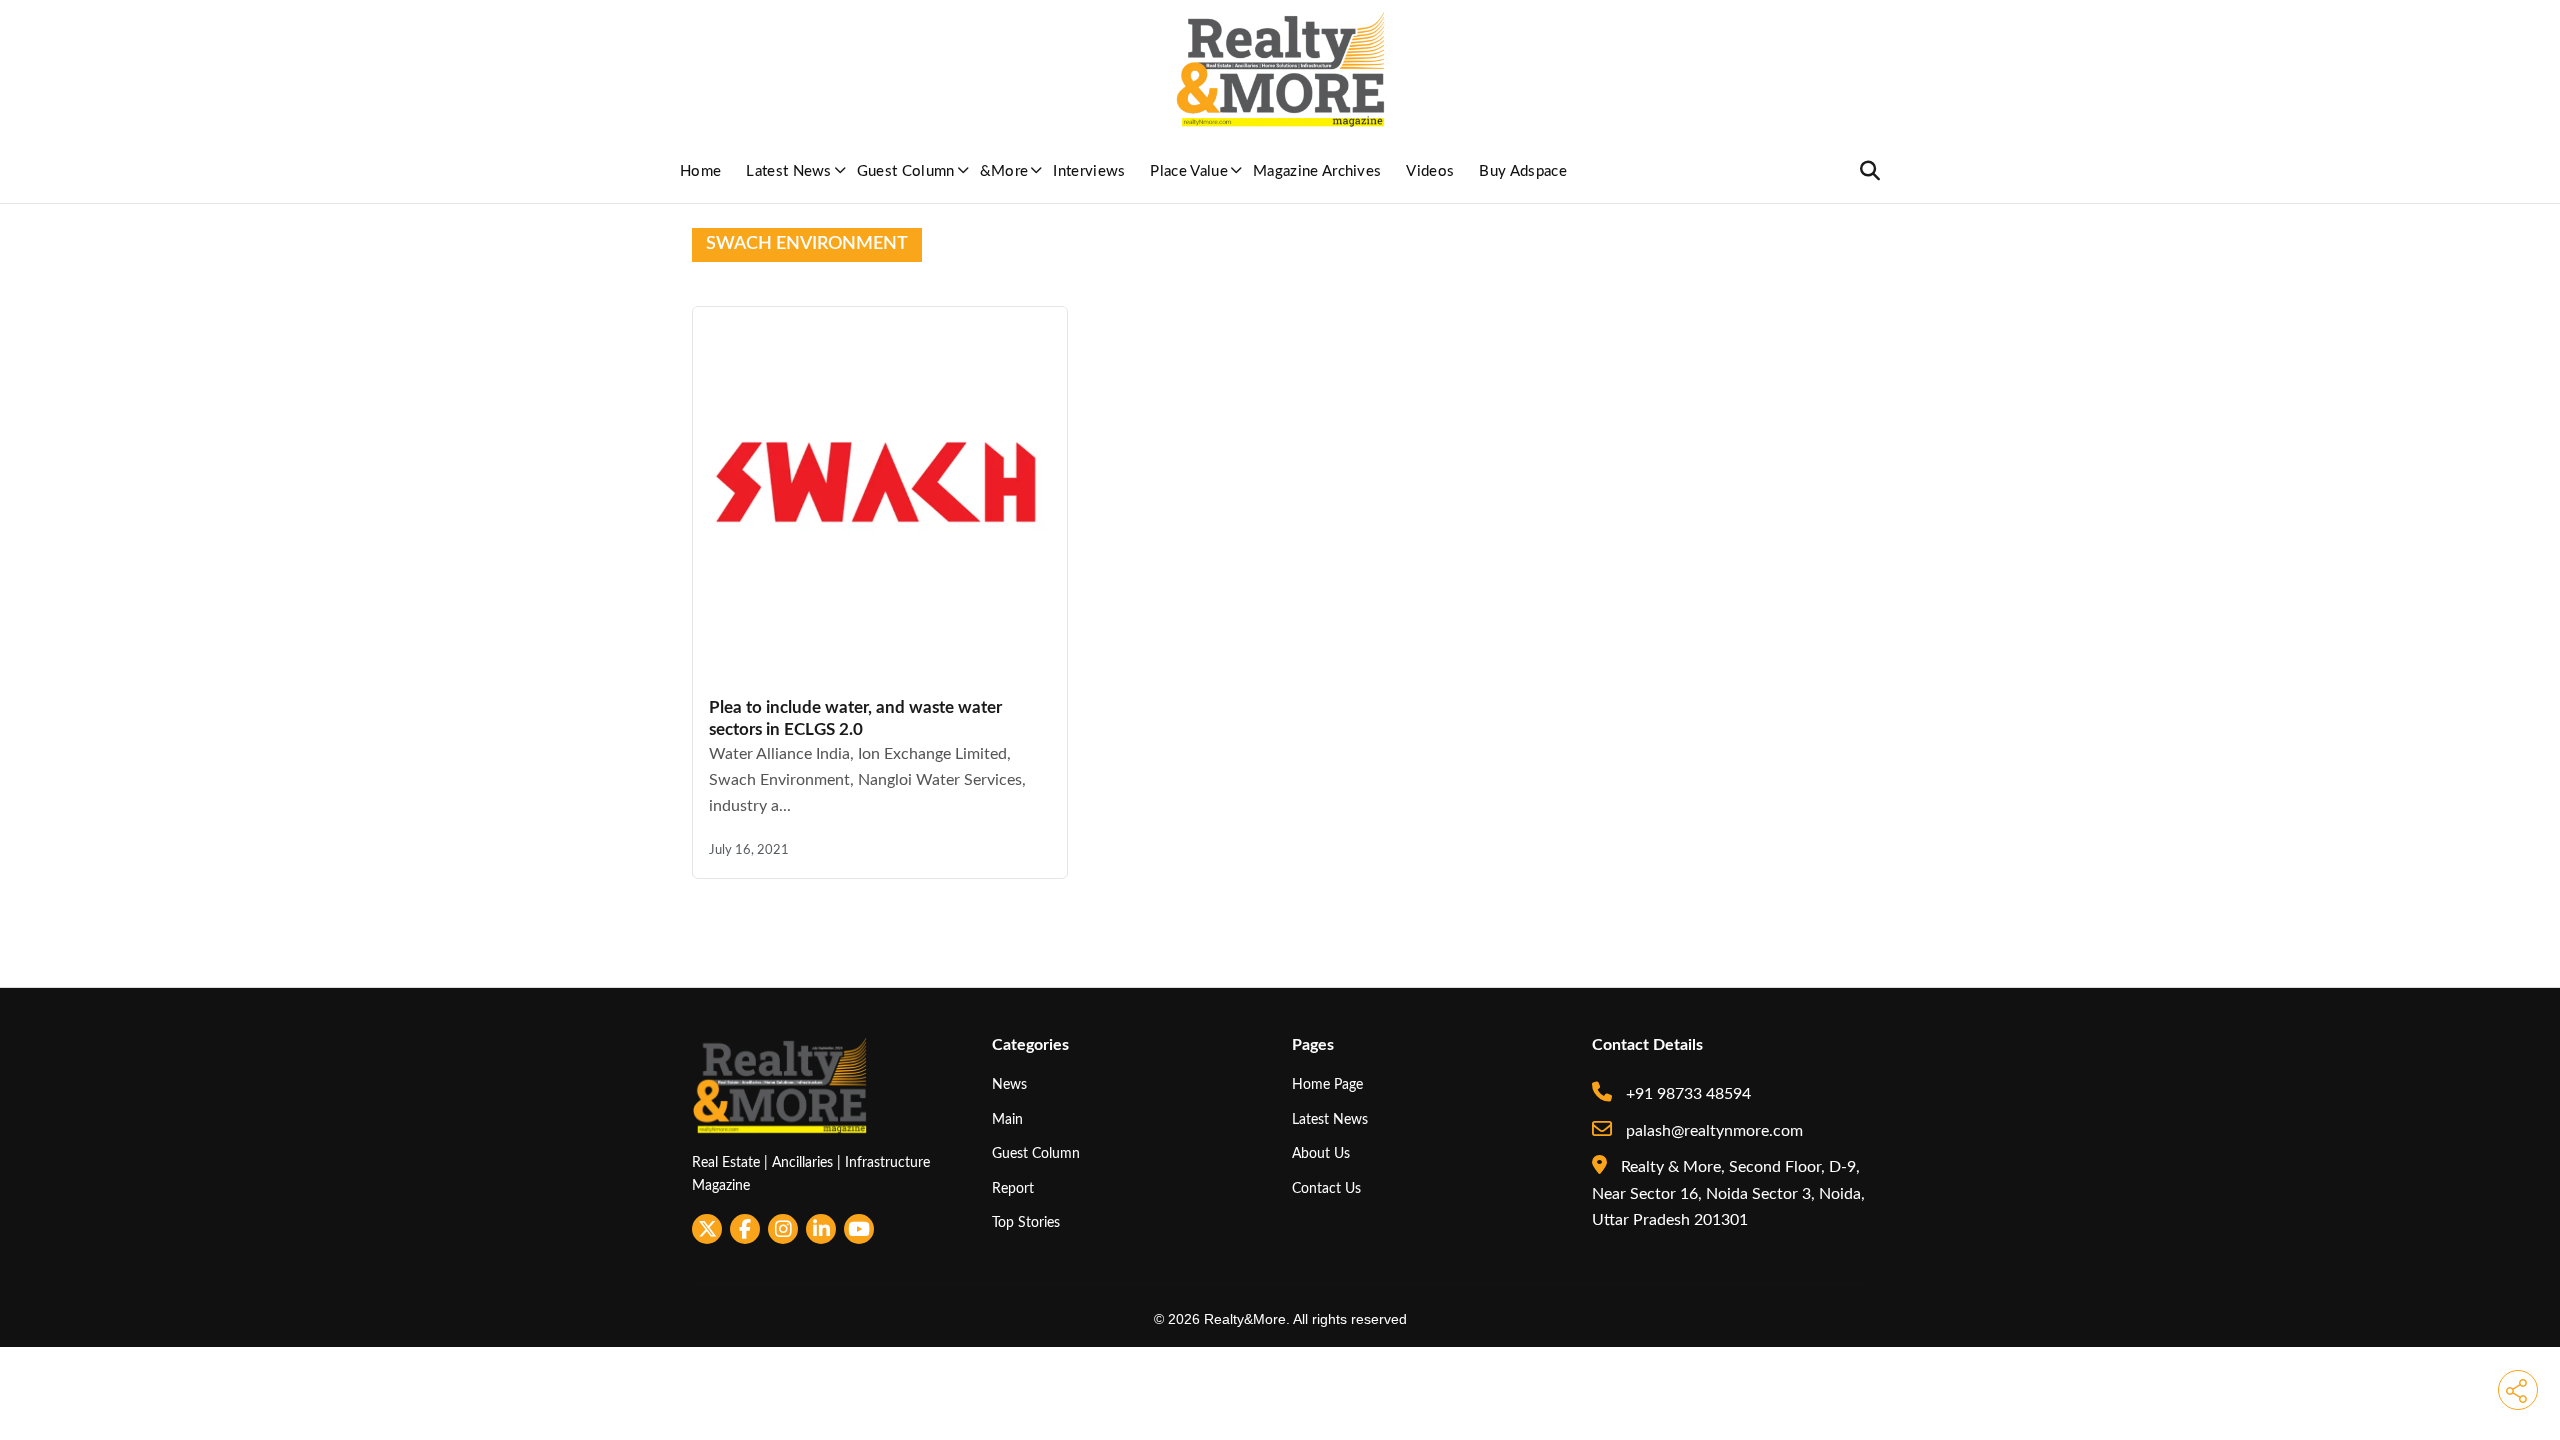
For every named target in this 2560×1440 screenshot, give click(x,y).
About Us (1321, 1153)
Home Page (1327, 1084)
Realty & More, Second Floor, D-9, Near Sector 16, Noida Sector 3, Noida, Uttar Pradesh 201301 (1728, 1193)
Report (1013, 1188)
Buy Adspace (1523, 171)
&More (1004, 171)
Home (700, 171)
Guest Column (906, 171)
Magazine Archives (1317, 171)
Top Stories (1026, 1222)
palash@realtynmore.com (1712, 1131)
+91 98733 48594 (1686, 1094)
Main (1007, 1119)
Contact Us (1326, 1188)
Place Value (1189, 171)
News (1009, 1084)
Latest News (789, 171)
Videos (1430, 171)
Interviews (1089, 171)
